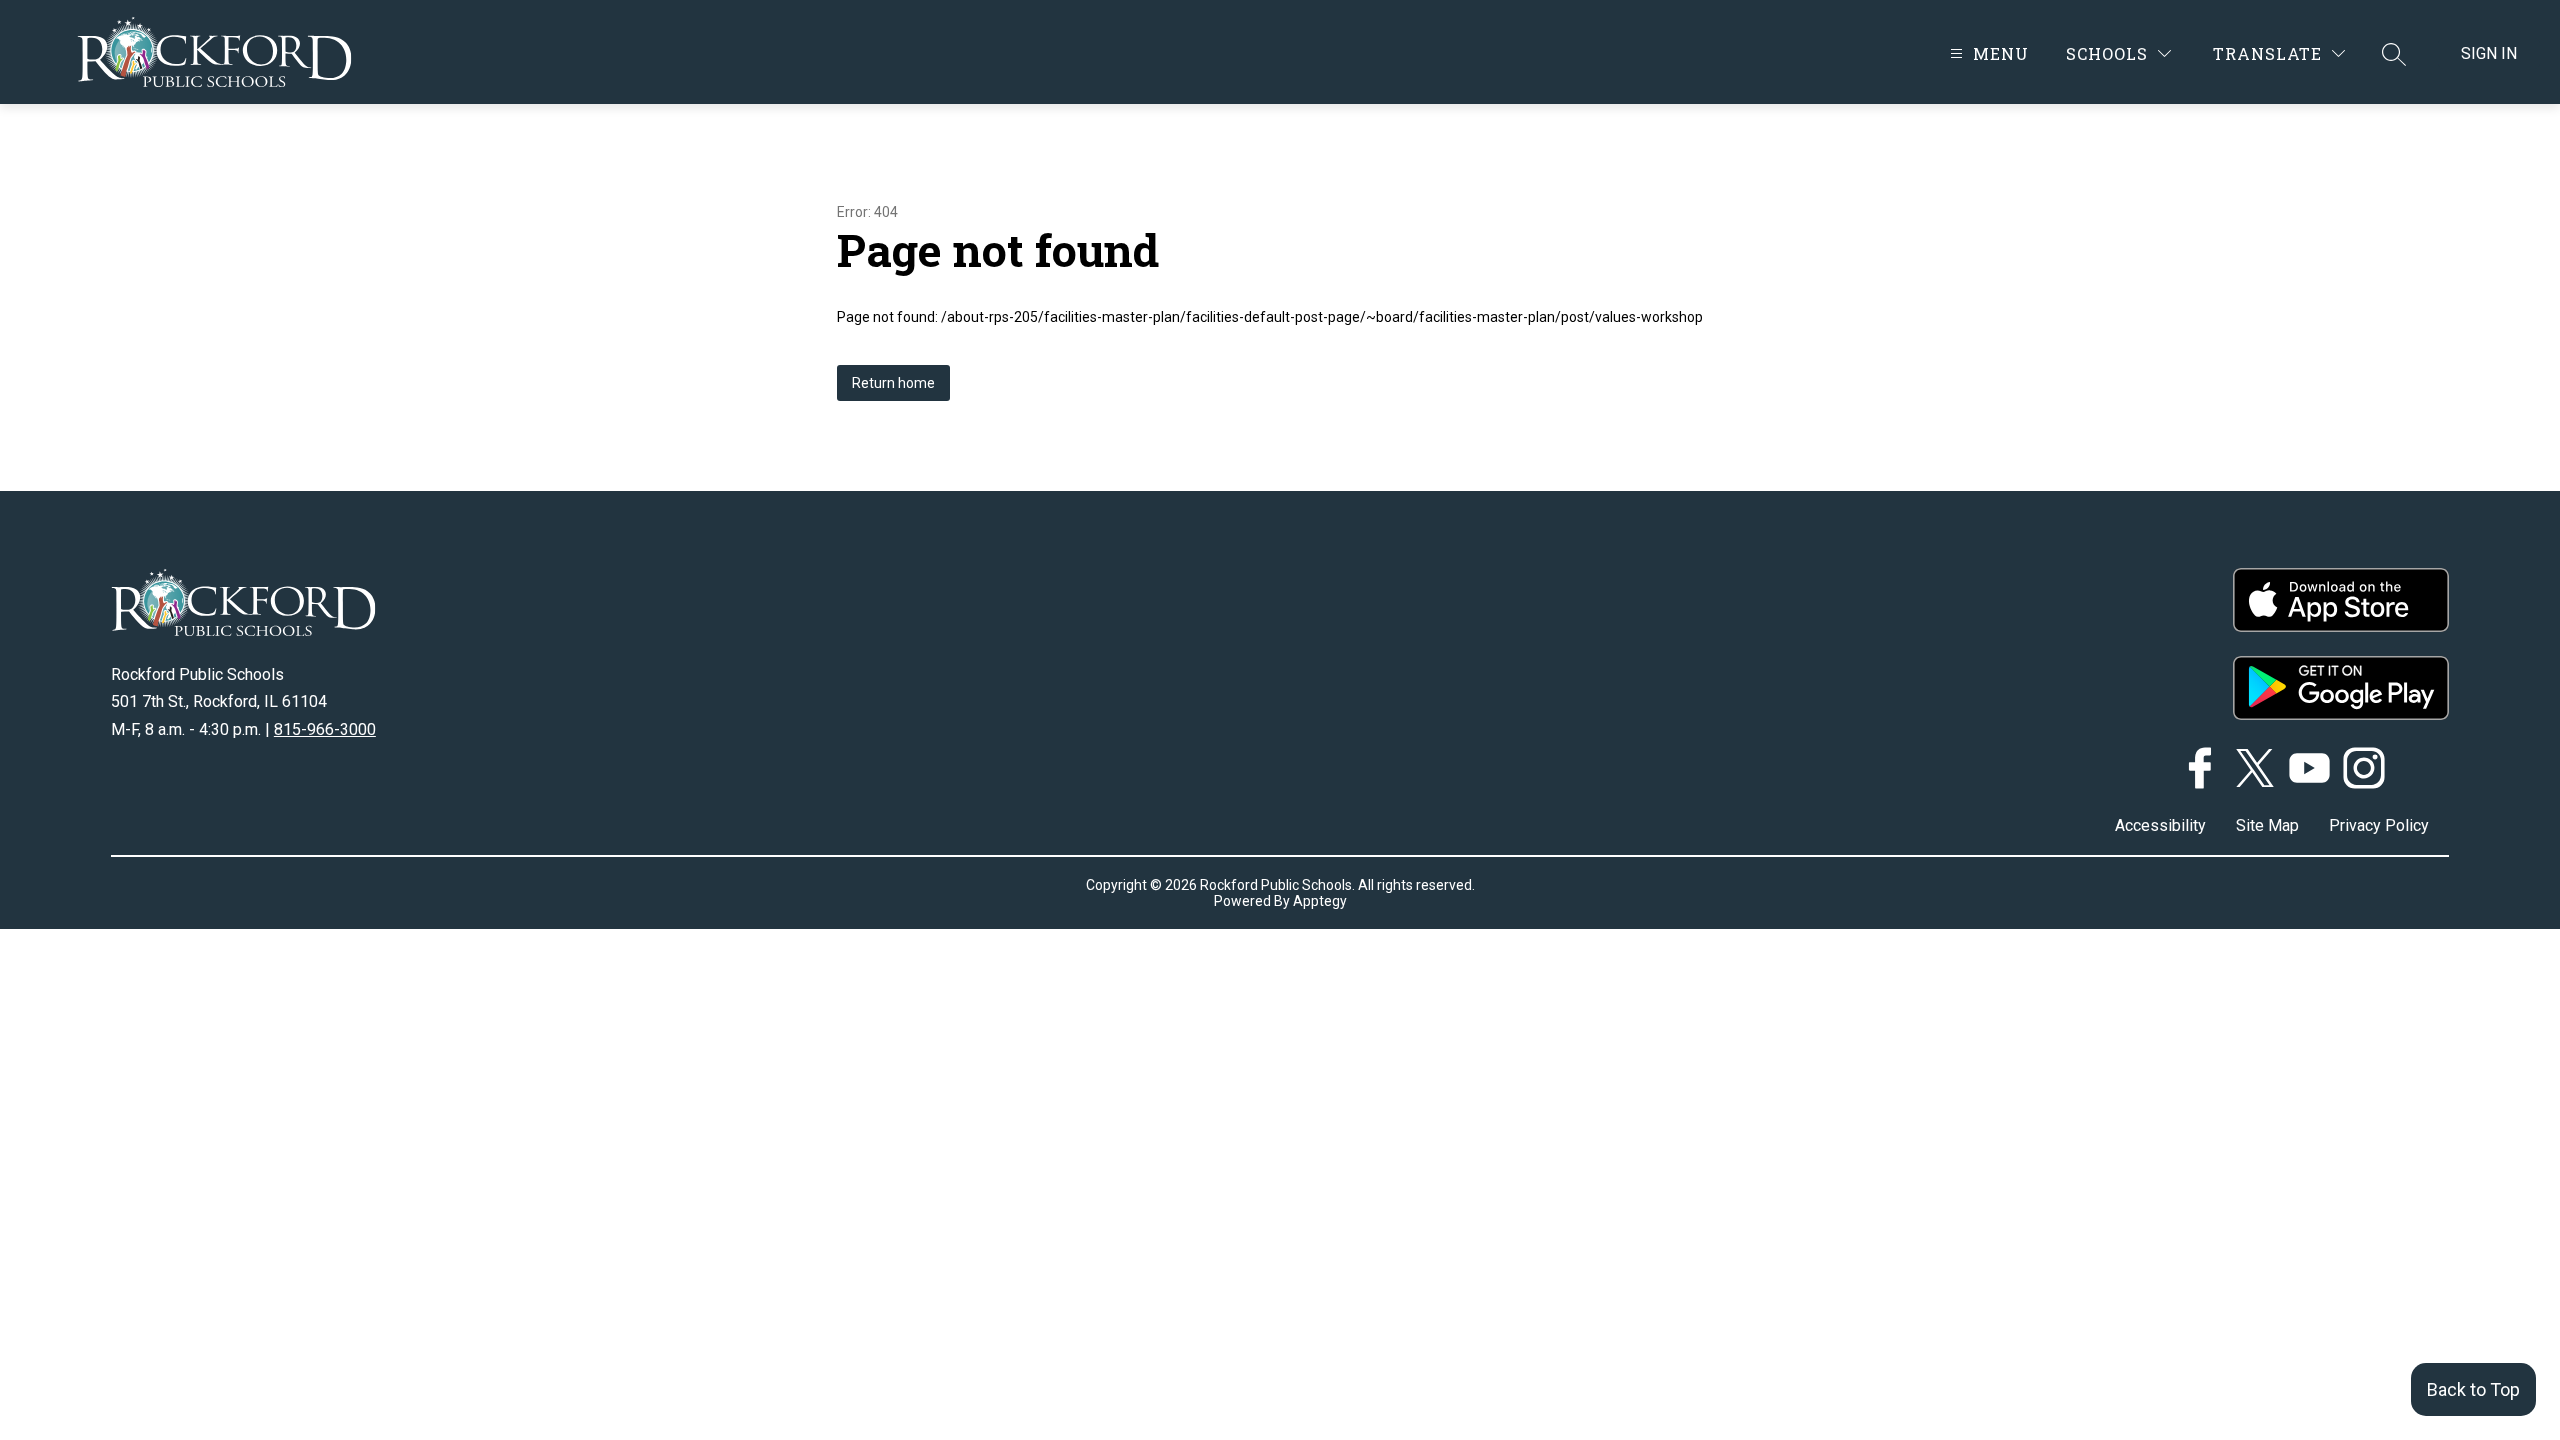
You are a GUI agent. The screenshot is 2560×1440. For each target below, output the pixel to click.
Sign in (2489, 53)
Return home (893, 383)
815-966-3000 (325, 729)
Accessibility (2160, 825)
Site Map (2267, 825)
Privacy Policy (2379, 825)
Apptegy (1320, 901)
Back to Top (2473, 1389)
